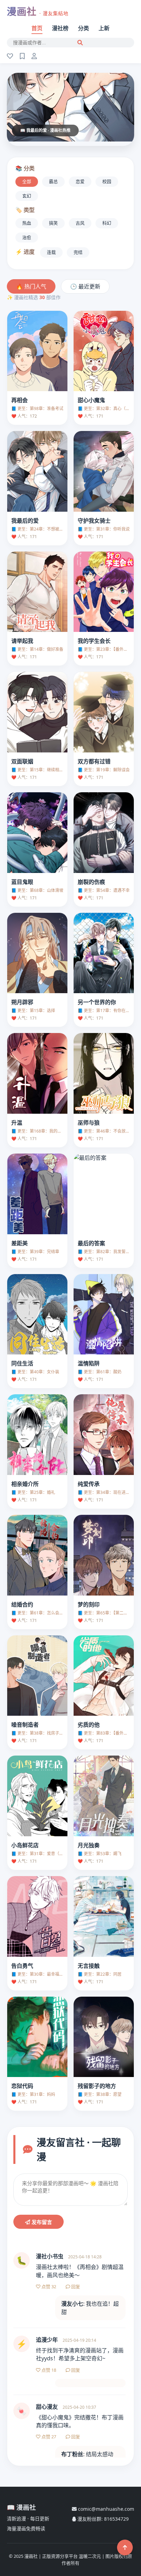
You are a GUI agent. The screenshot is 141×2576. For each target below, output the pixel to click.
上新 (104, 28)
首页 (37, 28)
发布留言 (41, 2222)
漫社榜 (60, 28)
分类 (84, 28)
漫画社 (38, 11)
